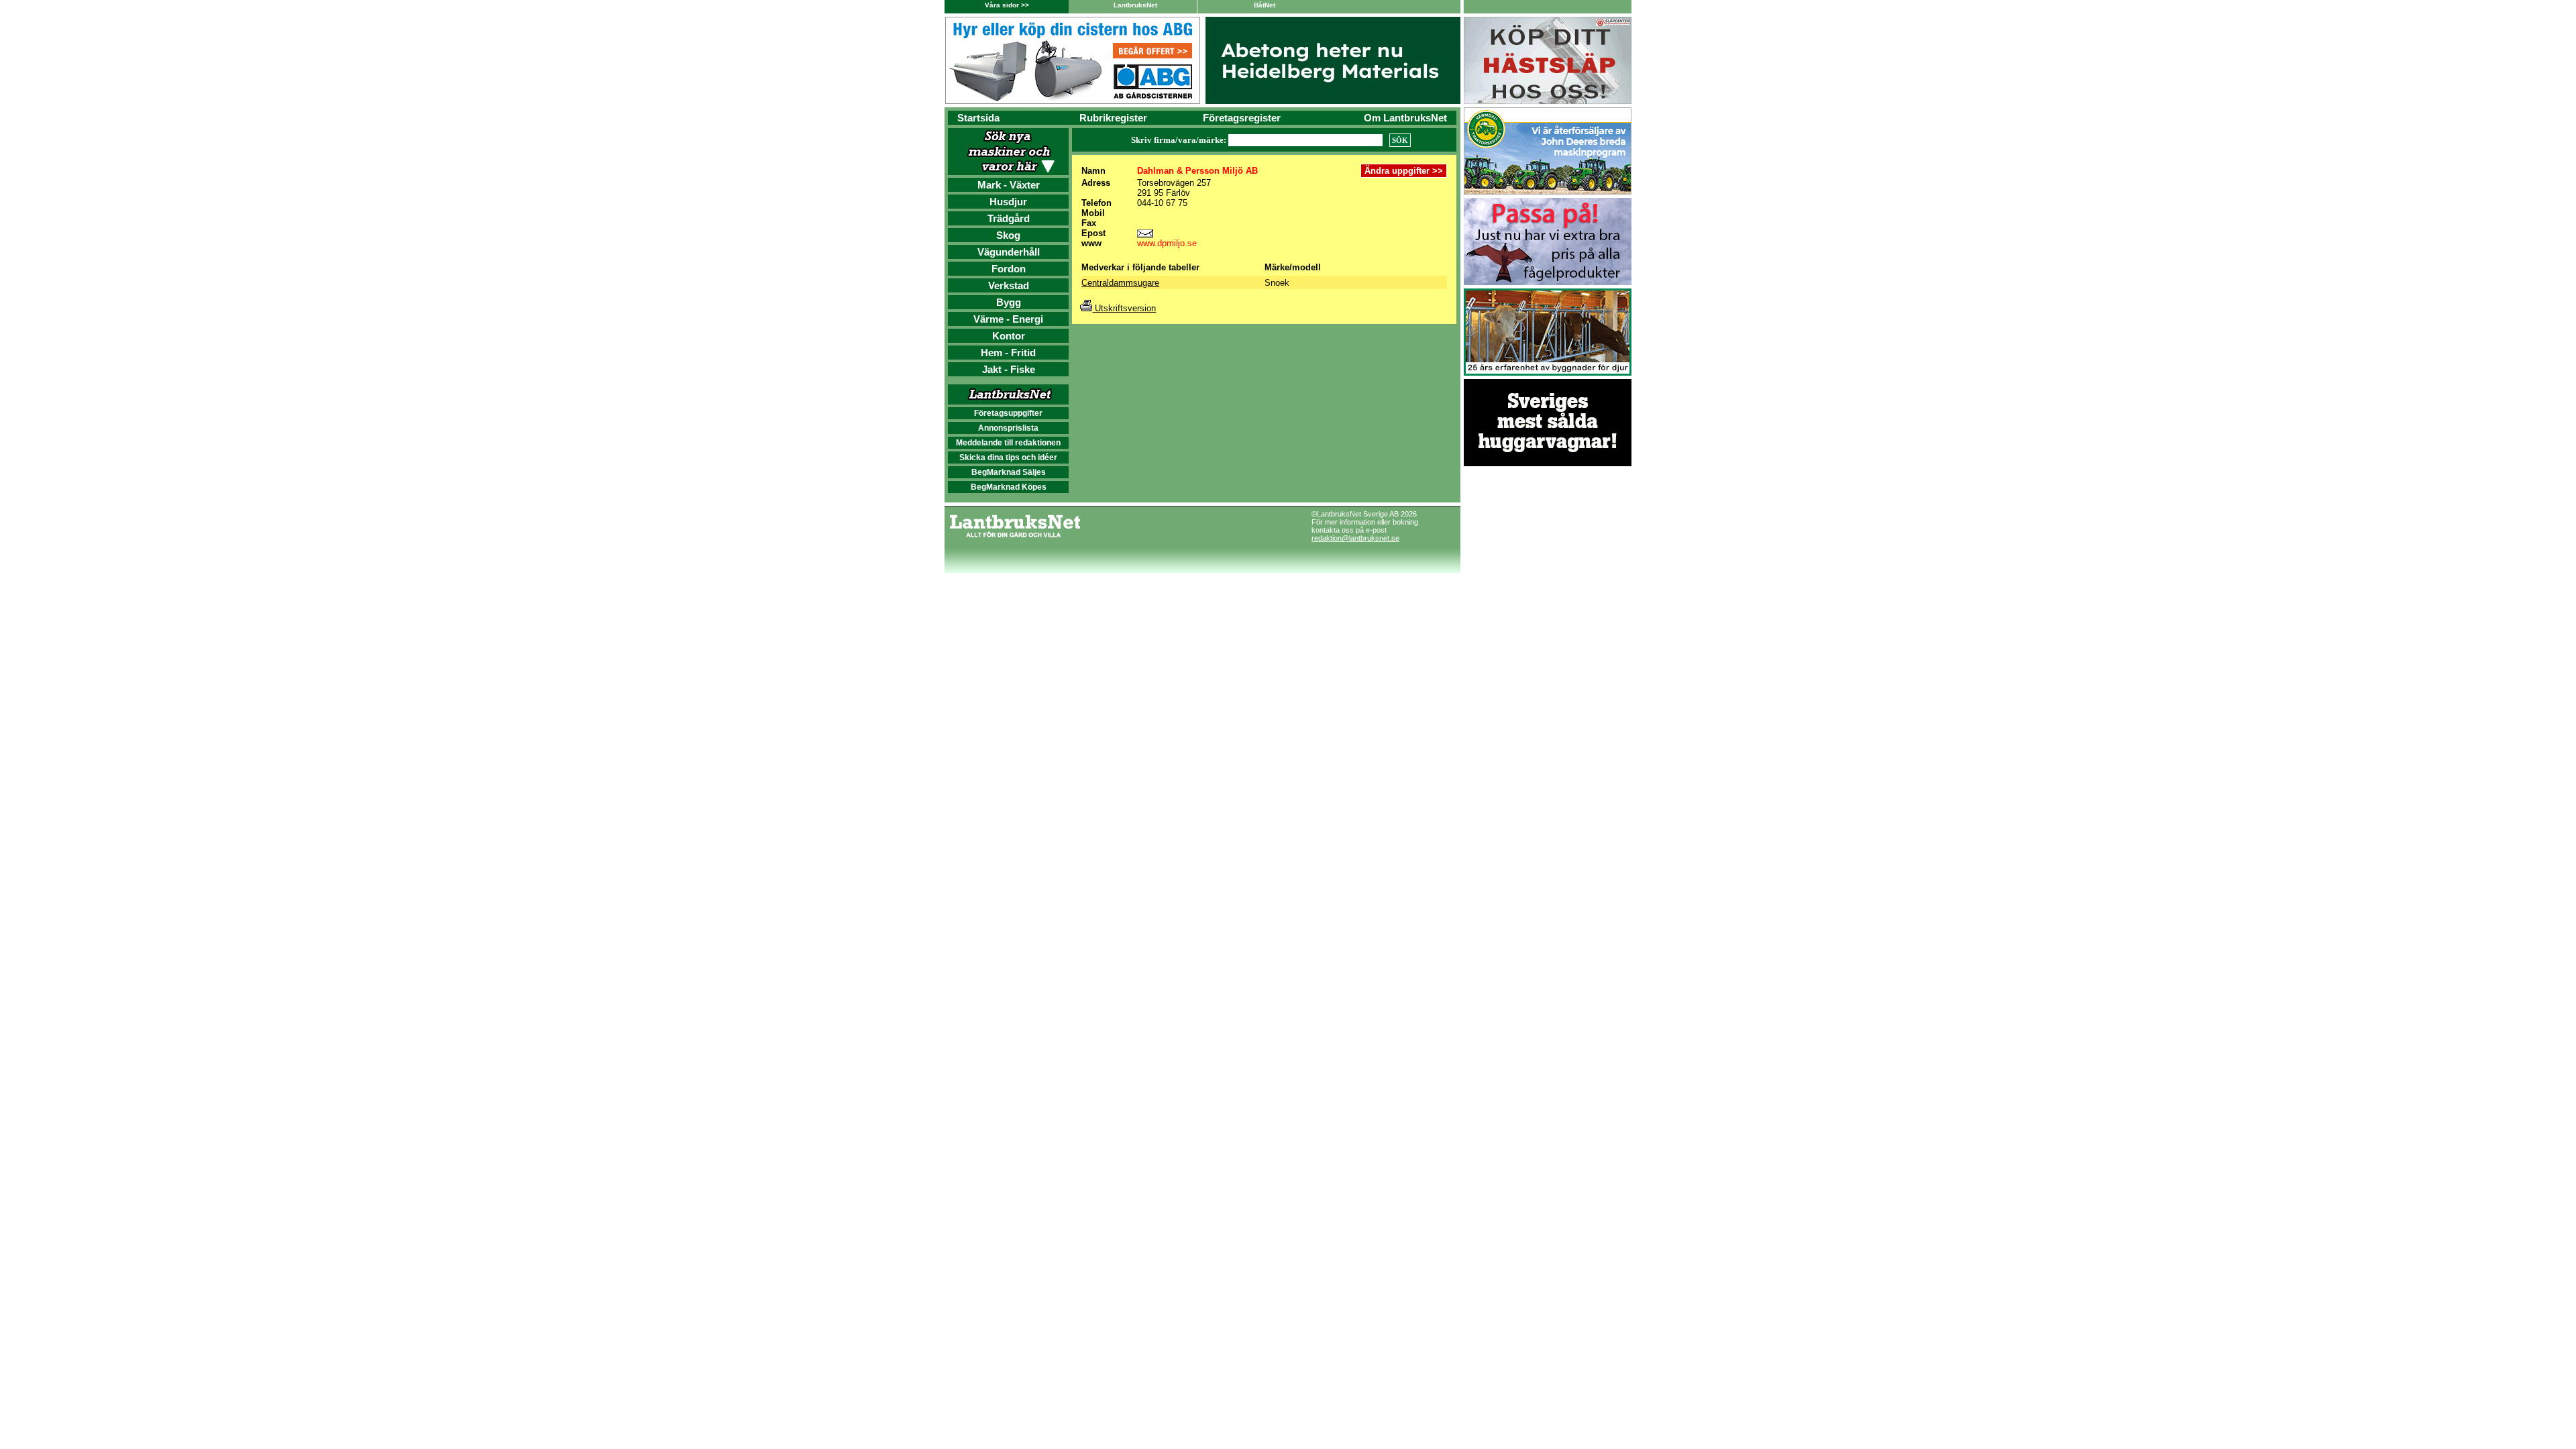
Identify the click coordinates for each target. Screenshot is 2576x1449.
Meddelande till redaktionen (1008, 443)
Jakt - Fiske (1009, 369)
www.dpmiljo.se (1167, 243)
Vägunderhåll (1009, 252)
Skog (1008, 235)
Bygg (1009, 302)
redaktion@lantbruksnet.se (1355, 538)
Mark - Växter (1009, 185)
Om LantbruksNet (1405, 118)
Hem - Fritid (1008, 353)
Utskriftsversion (1124, 308)
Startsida (978, 118)
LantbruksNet (1135, 5)
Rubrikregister (1113, 118)
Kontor (1009, 336)
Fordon (1009, 269)
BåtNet (1265, 5)
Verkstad (1009, 285)
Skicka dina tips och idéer (1008, 458)
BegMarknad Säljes (1009, 472)
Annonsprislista (1008, 428)
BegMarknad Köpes (1009, 487)
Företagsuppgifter (1008, 413)
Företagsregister (1242, 118)
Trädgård (1009, 218)
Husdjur (1008, 202)
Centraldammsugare (1120, 283)
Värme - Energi (1008, 319)
